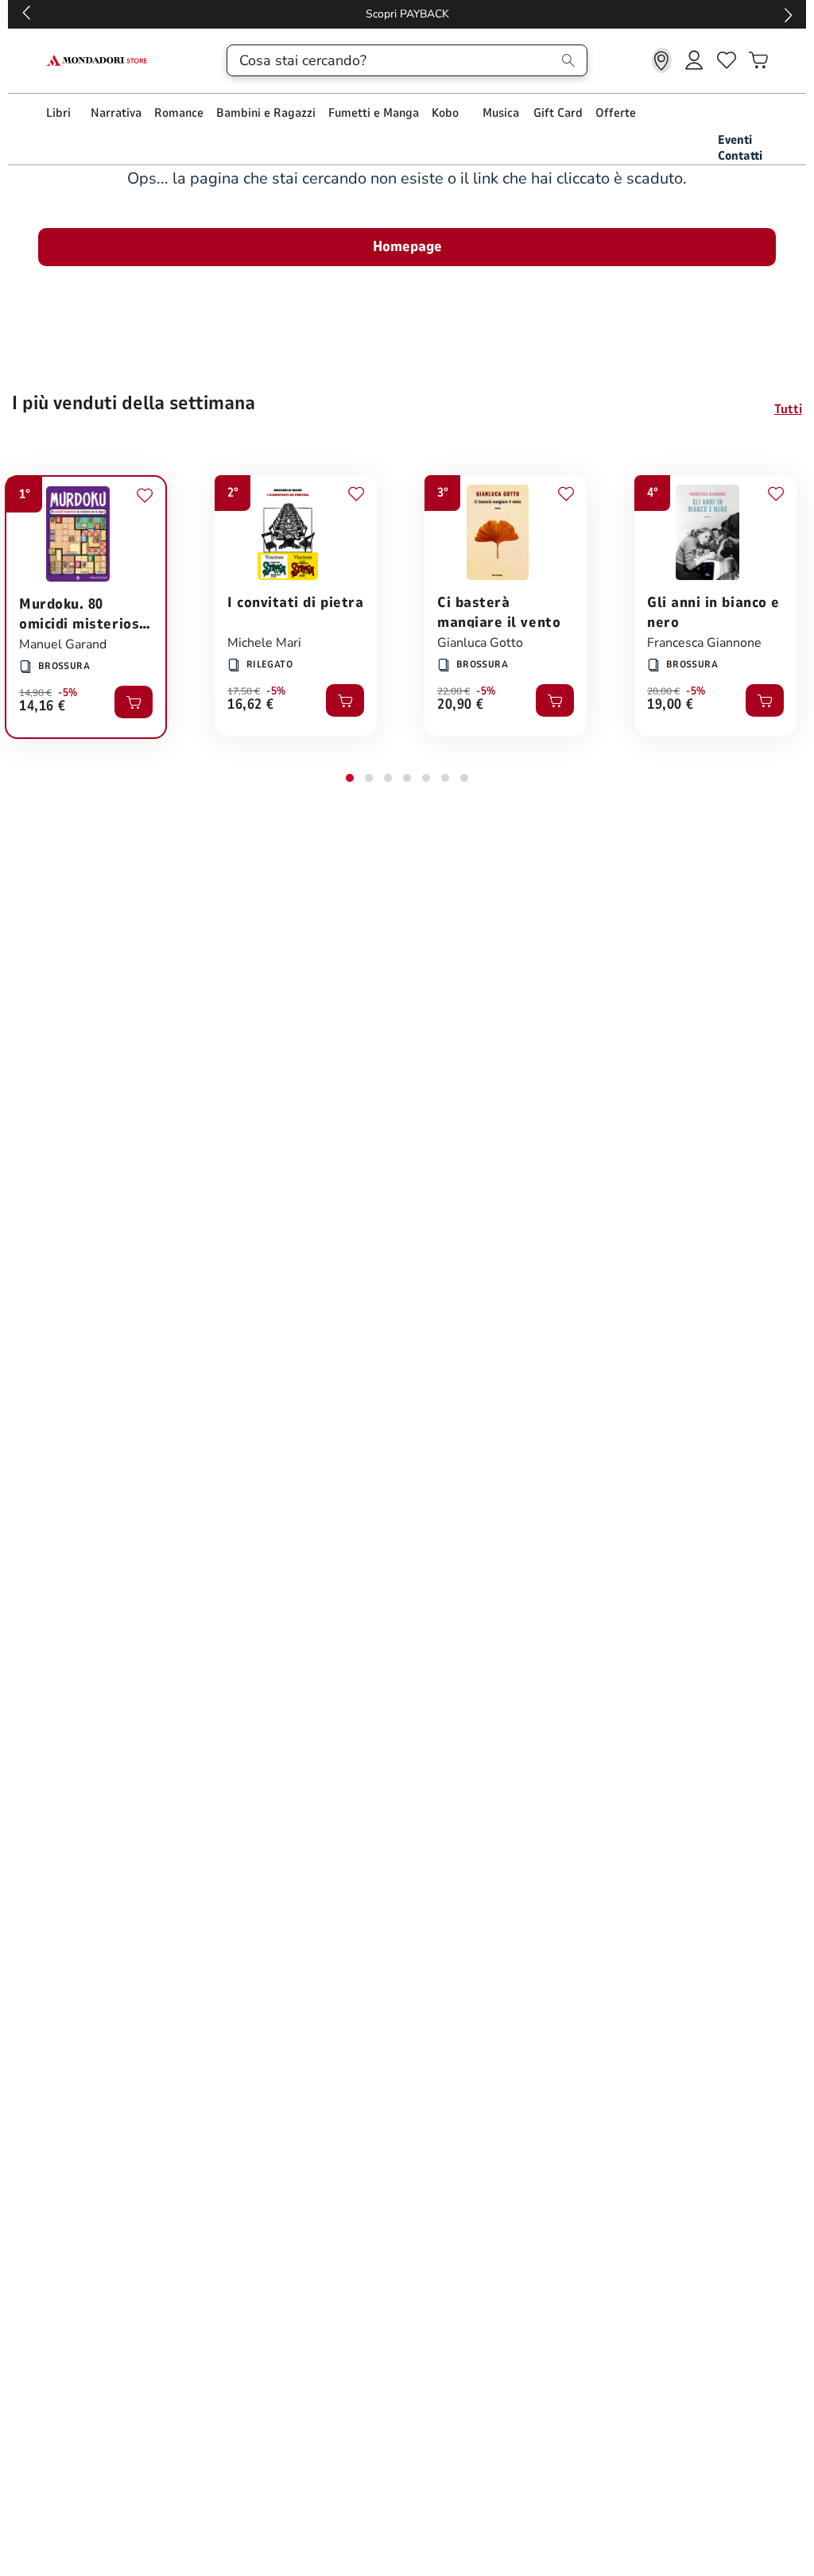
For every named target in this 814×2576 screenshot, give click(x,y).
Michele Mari (264, 643)
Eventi (735, 140)
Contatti (740, 156)
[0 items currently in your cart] (758, 60)
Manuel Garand (63, 644)
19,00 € (671, 705)
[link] (662, 60)
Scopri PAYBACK (407, 14)
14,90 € (35, 693)
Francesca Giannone (704, 643)
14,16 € (43, 707)
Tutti (788, 409)
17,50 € (244, 691)
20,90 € (461, 705)
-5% (68, 693)
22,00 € (454, 691)
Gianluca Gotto (480, 643)
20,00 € (663, 691)
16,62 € (251, 705)
